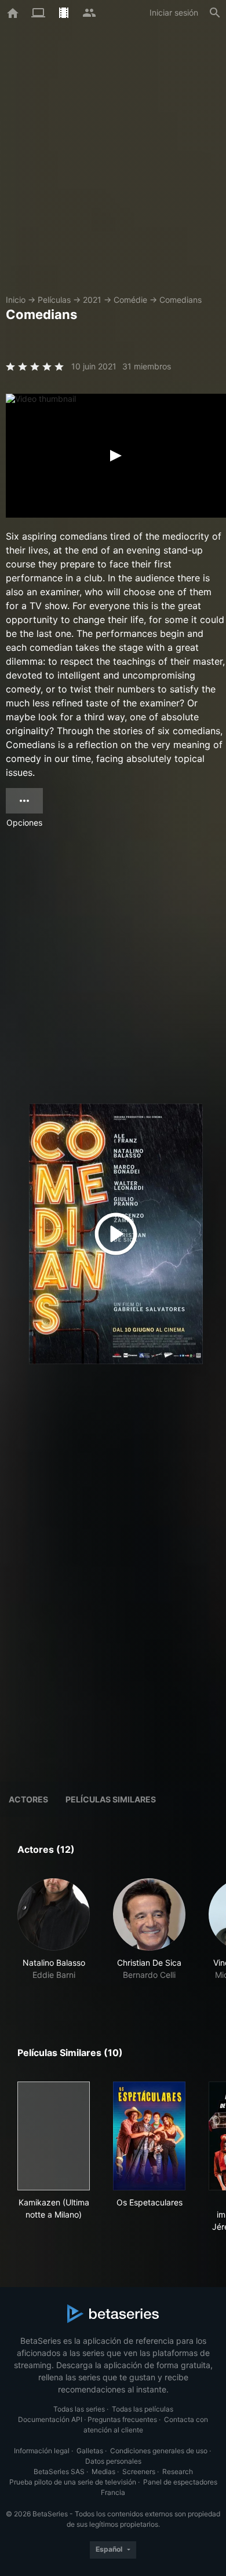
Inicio (16, 300)
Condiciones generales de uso (159, 2451)
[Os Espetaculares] (149, 2136)
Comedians (181, 300)
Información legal (42, 2451)
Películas (54, 300)
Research (178, 2471)
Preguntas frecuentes (122, 2419)
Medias (103, 2471)
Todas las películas (143, 2409)
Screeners (139, 2471)
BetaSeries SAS (59, 2471)
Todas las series (79, 2409)
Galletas (90, 2451)
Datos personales (113, 2461)
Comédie (130, 300)
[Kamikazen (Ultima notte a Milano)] (54, 2136)
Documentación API (50, 2419)
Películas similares (111, 1799)
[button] (54, 1936)
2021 (92, 300)
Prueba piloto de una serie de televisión (73, 2482)
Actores (28, 1799)
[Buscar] (215, 13)
